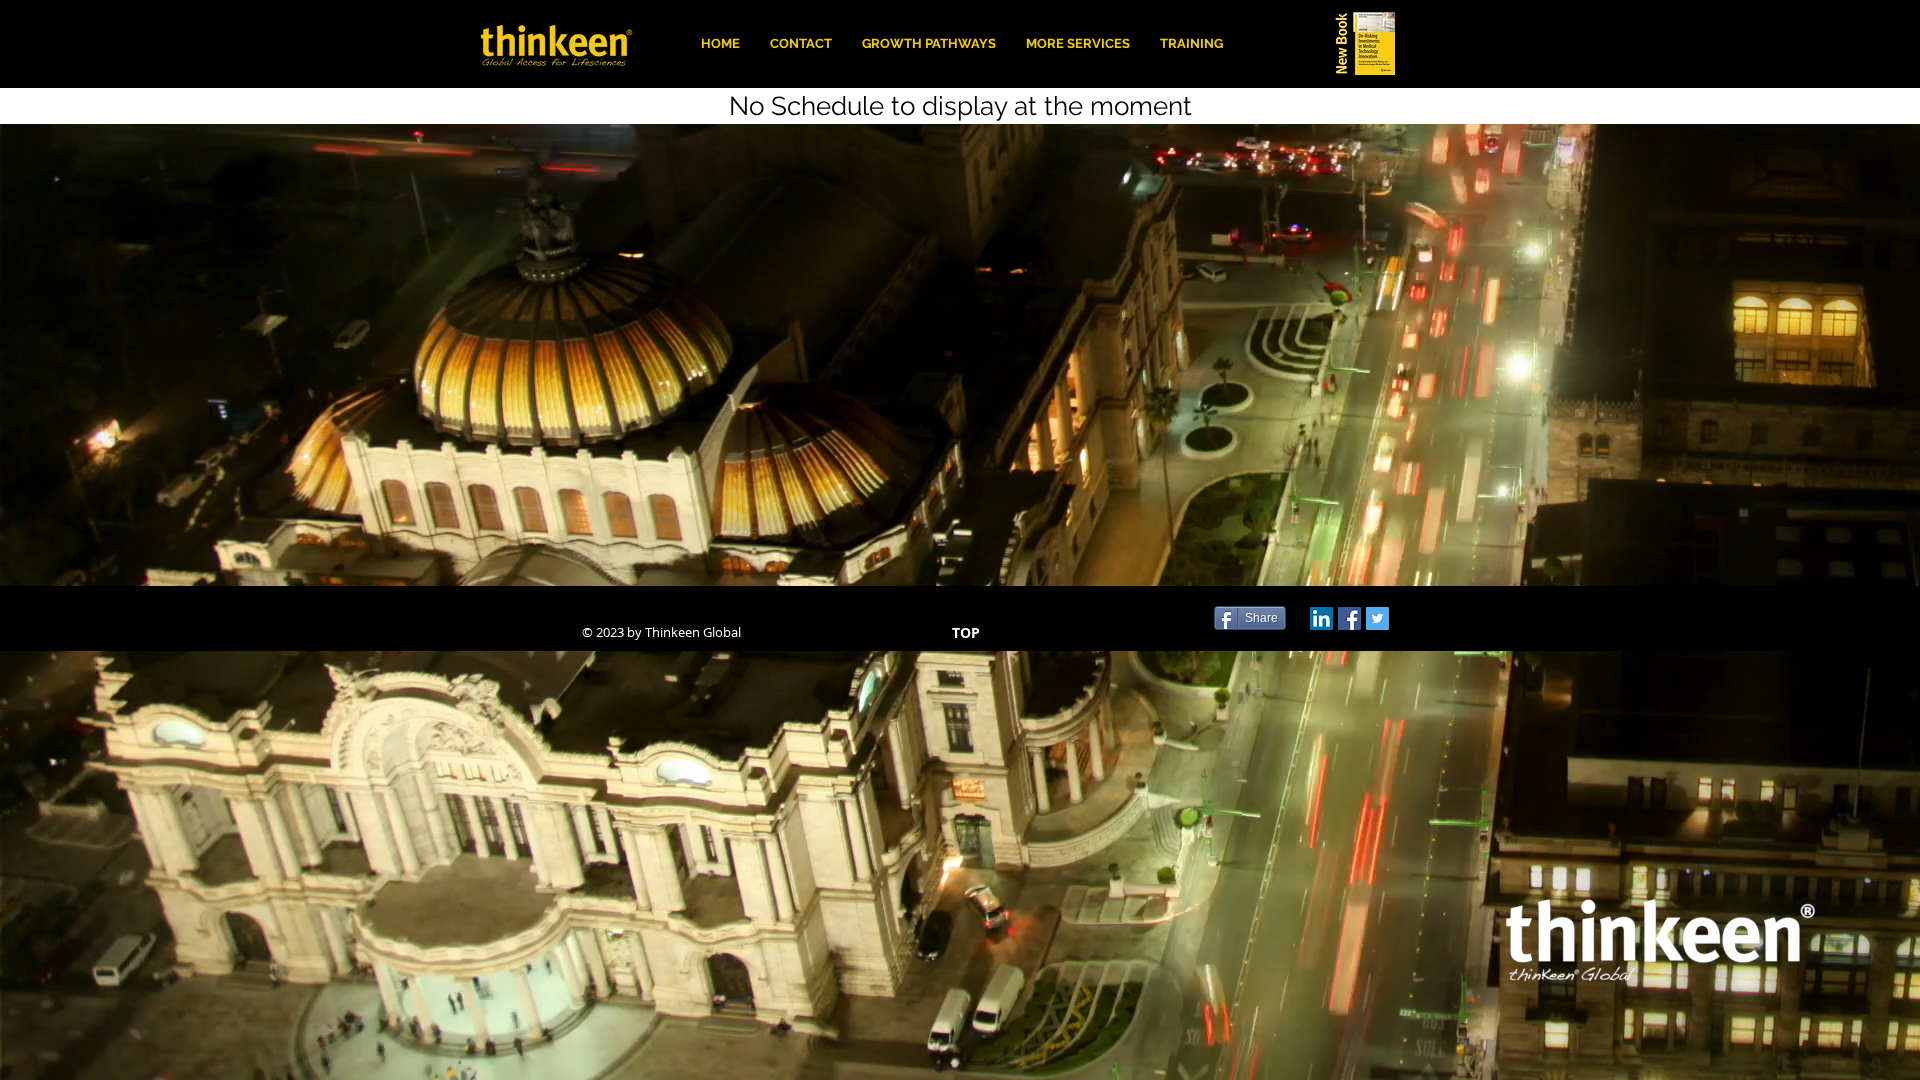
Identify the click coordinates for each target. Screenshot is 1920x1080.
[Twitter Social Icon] (1377, 618)
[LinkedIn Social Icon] (1321, 618)
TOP (966, 632)
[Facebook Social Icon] (1349, 618)
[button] (1078, 43)
